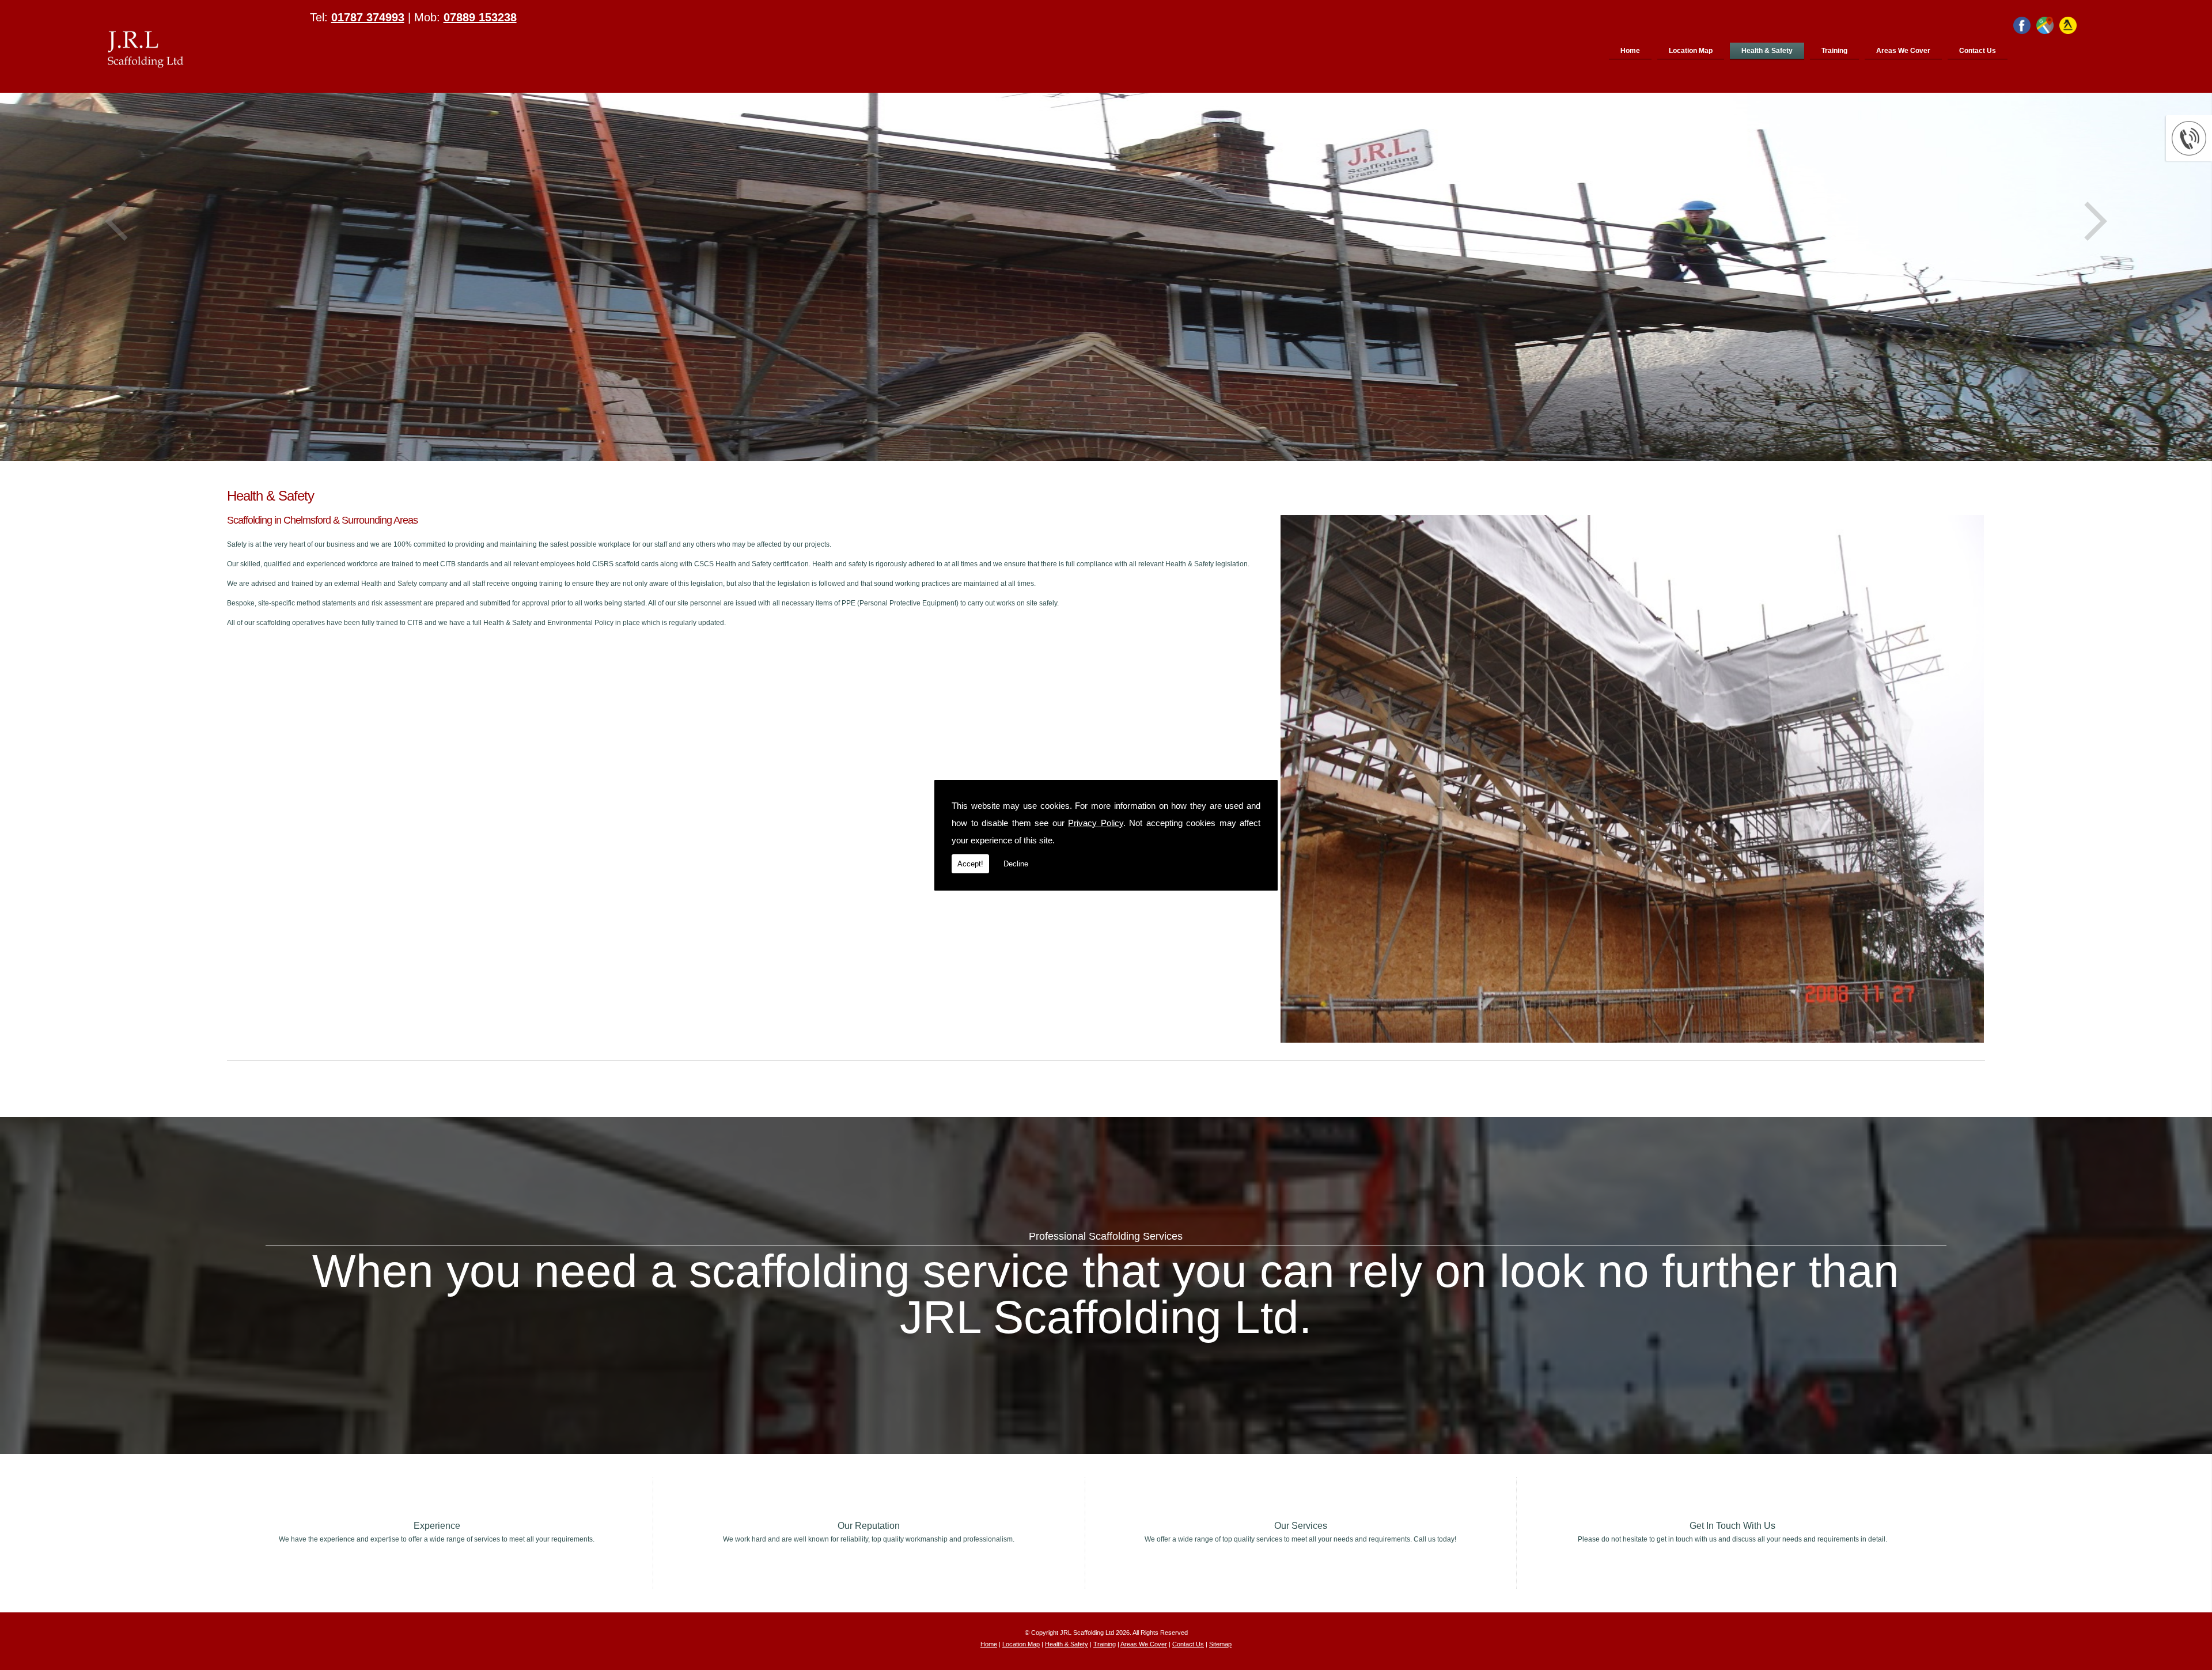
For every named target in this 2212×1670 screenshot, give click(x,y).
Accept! (970, 864)
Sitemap (1220, 1644)
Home (1630, 51)
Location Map (1691, 51)
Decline (1016, 864)
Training (1834, 51)
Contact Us (1978, 51)
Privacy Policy (1096, 823)
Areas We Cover (1903, 51)
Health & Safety (1767, 51)
